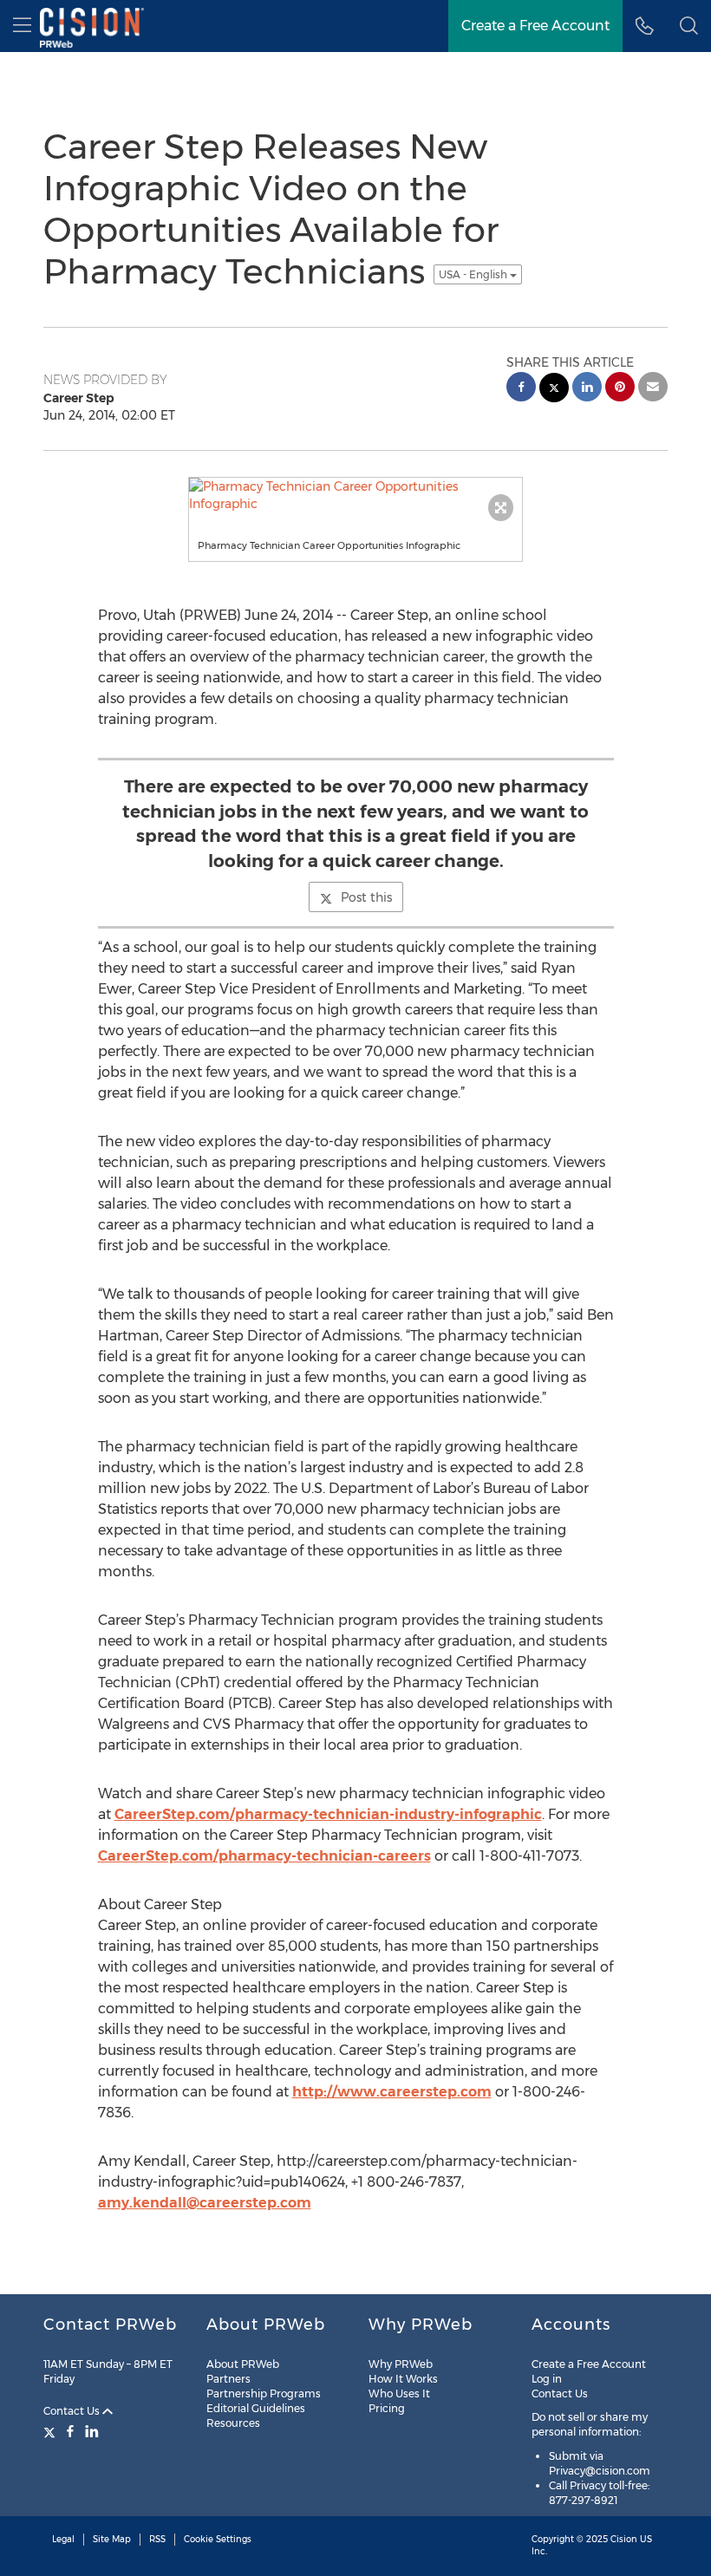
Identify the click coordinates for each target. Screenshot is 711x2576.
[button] (689, 26)
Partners (228, 2379)
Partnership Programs (264, 2393)
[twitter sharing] (554, 390)
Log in (547, 2379)
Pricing (387, 2408)
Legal (63, 2539)
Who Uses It (399, 2393)
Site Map (112, 2539)
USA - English (474, 274)
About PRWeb (243, 2364)
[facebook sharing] (521, 389)
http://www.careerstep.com (392, 2092)
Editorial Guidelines (256, 2408)
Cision (624, 2539)
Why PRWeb (401, 2364)
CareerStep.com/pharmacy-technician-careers (264, 1856)
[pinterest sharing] (620, 389)
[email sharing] (653, 389)
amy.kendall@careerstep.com (205, 2203)
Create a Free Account (589, 2364)
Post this (366, 897)
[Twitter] (52, 2431)
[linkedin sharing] (587, 389)
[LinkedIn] (92, 2431)
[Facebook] (70, 2431)
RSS (157, 2539)
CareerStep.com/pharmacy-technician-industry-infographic (328, 1814)
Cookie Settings (218, 2539)
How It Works (403, 2379)
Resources (233, 2423)
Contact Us (73, 2411)
